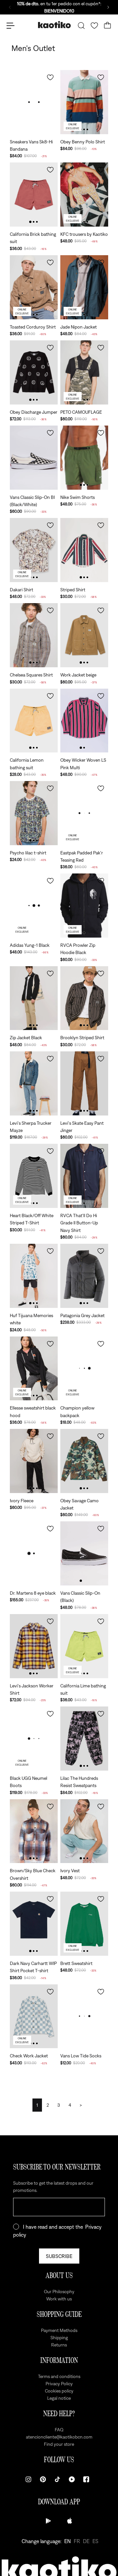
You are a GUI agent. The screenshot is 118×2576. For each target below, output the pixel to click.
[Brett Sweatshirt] (84, 1924)
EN (68, 2541)
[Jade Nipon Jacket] (84, 287)
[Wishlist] (94, 26)
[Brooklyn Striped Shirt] (84, 998)
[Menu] (10, 26)
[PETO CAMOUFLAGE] (84, 372)
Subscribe (59, 2256)
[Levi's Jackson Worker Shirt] (34, 1646)
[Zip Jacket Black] (34, 998)
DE (86, 2541)
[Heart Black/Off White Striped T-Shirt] (34, 1176)
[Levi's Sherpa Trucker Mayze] (34, 1083)
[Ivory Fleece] (34, 1461)
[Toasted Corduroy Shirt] (34, 287)
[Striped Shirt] (84, 550)
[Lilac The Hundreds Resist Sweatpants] (84, 1739)
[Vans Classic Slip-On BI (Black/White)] (34, 458)
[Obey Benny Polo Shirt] (84, 102)
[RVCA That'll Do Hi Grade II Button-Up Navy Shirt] (84, 1176)
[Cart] (108, 26)
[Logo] (54, 25)
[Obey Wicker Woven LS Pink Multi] (84, 721)
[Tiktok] (57, 2479)
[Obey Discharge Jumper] (34, 372)
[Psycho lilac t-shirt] (34, 813)
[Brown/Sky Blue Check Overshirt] (34, 1831)
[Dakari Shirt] (34, 550)
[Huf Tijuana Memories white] (34, 1276)
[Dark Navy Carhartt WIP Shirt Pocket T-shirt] (34, 1924)
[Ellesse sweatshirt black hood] (34, 1369)
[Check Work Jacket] (34, 2016)
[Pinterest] (43, 2479)
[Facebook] (86, 2479)
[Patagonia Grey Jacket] (84, 1276)
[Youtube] (72, 2479)
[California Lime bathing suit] (84, 1646)
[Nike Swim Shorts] (84, 458)
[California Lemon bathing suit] (34, 721)
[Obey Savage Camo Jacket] (84, 1461)
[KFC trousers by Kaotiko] (84, 195)
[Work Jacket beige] (84, 635)
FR (77, 2541)
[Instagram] (29, 2479)
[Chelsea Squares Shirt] (34, 635)
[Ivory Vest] (84, 1831)
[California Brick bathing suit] (34, 195)
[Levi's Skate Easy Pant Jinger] (84, 1083)
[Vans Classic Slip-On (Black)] (84, 1553)
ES (95, 2541)
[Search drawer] (81, 26)
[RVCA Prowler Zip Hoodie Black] (84, 906)
